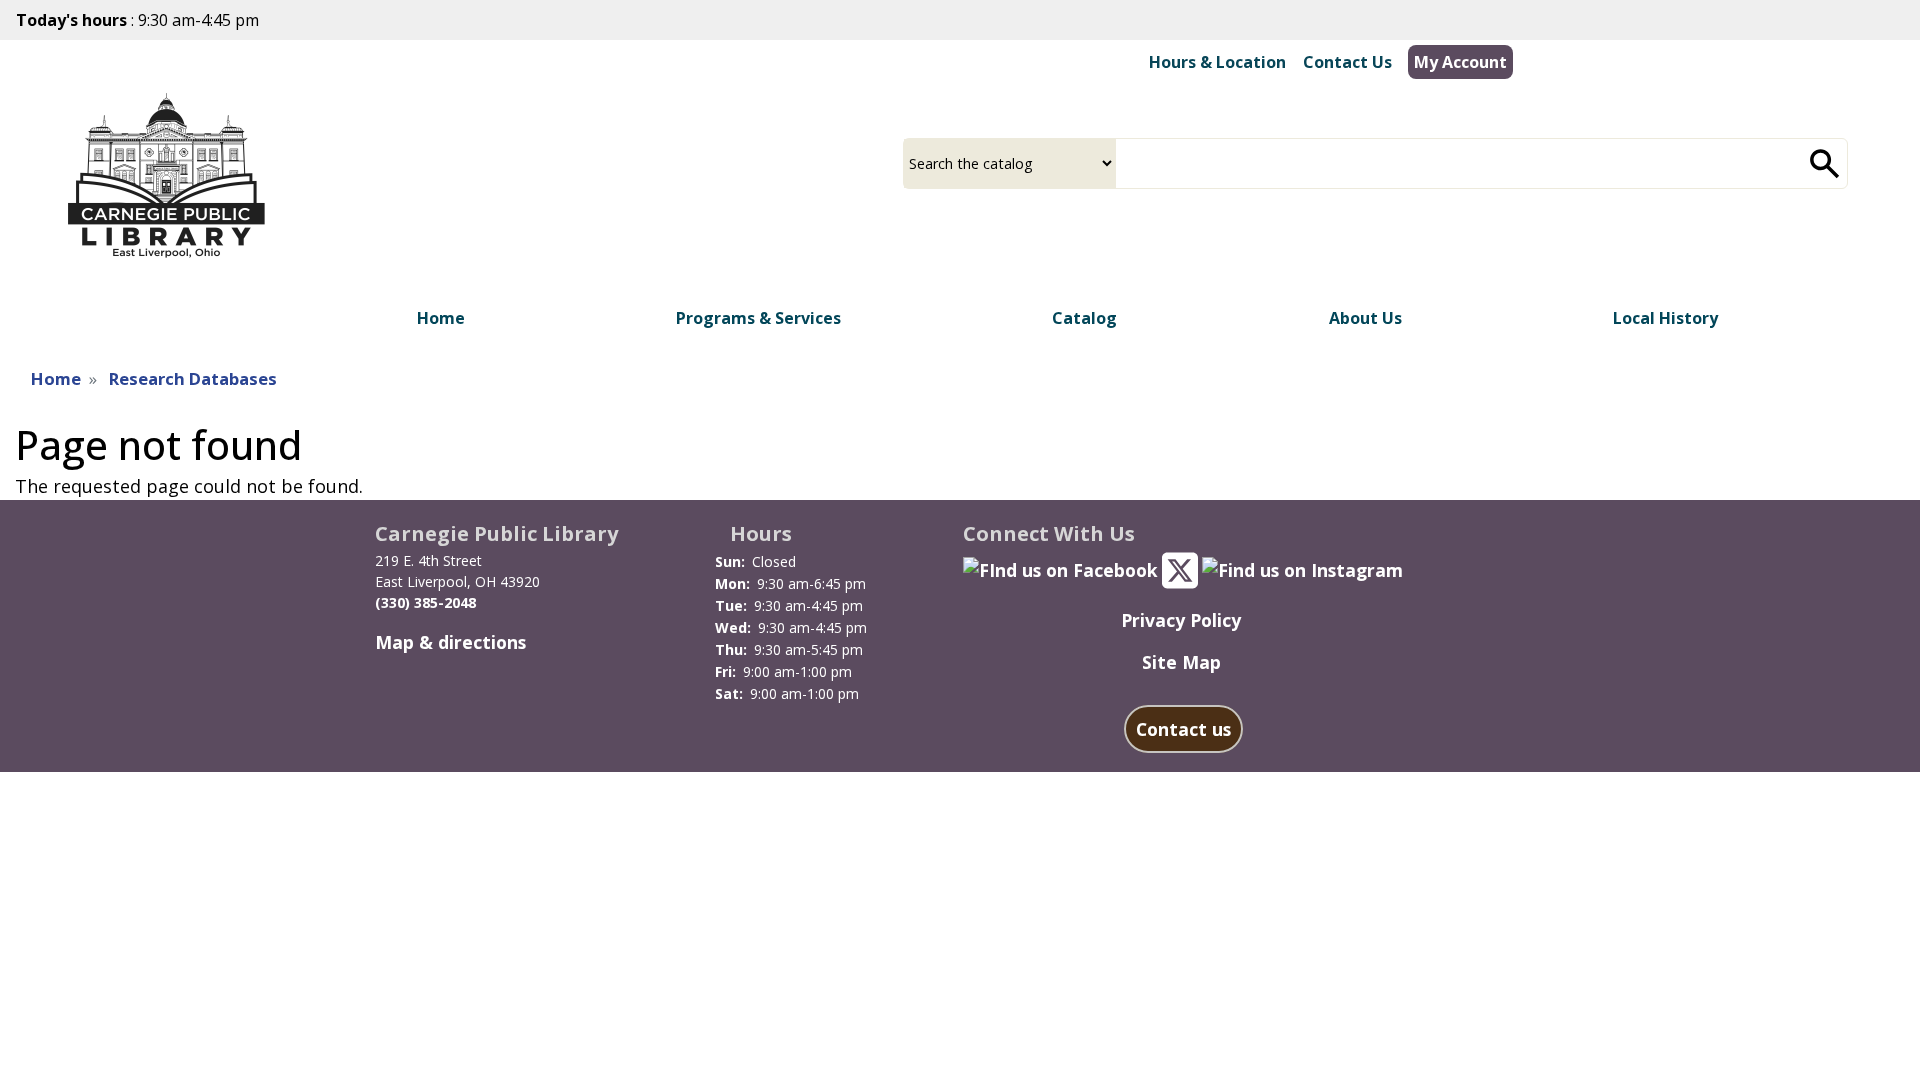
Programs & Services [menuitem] (758, 318)
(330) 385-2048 (425, 602)
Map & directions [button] (450, 642)
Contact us (1183, 729)
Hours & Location (1217, 62)
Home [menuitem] (441, 318)
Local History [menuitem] (1665, 318)
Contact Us (1347, 62)
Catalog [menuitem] (1084, 318)
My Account (1460, 62)
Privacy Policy (1181, 620)
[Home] (166, 176)
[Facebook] (1060, 568)
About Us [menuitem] (1365, 318)
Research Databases (193, 378)
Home (56, 378)
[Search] (1825, 163)
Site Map (1181, 662)
